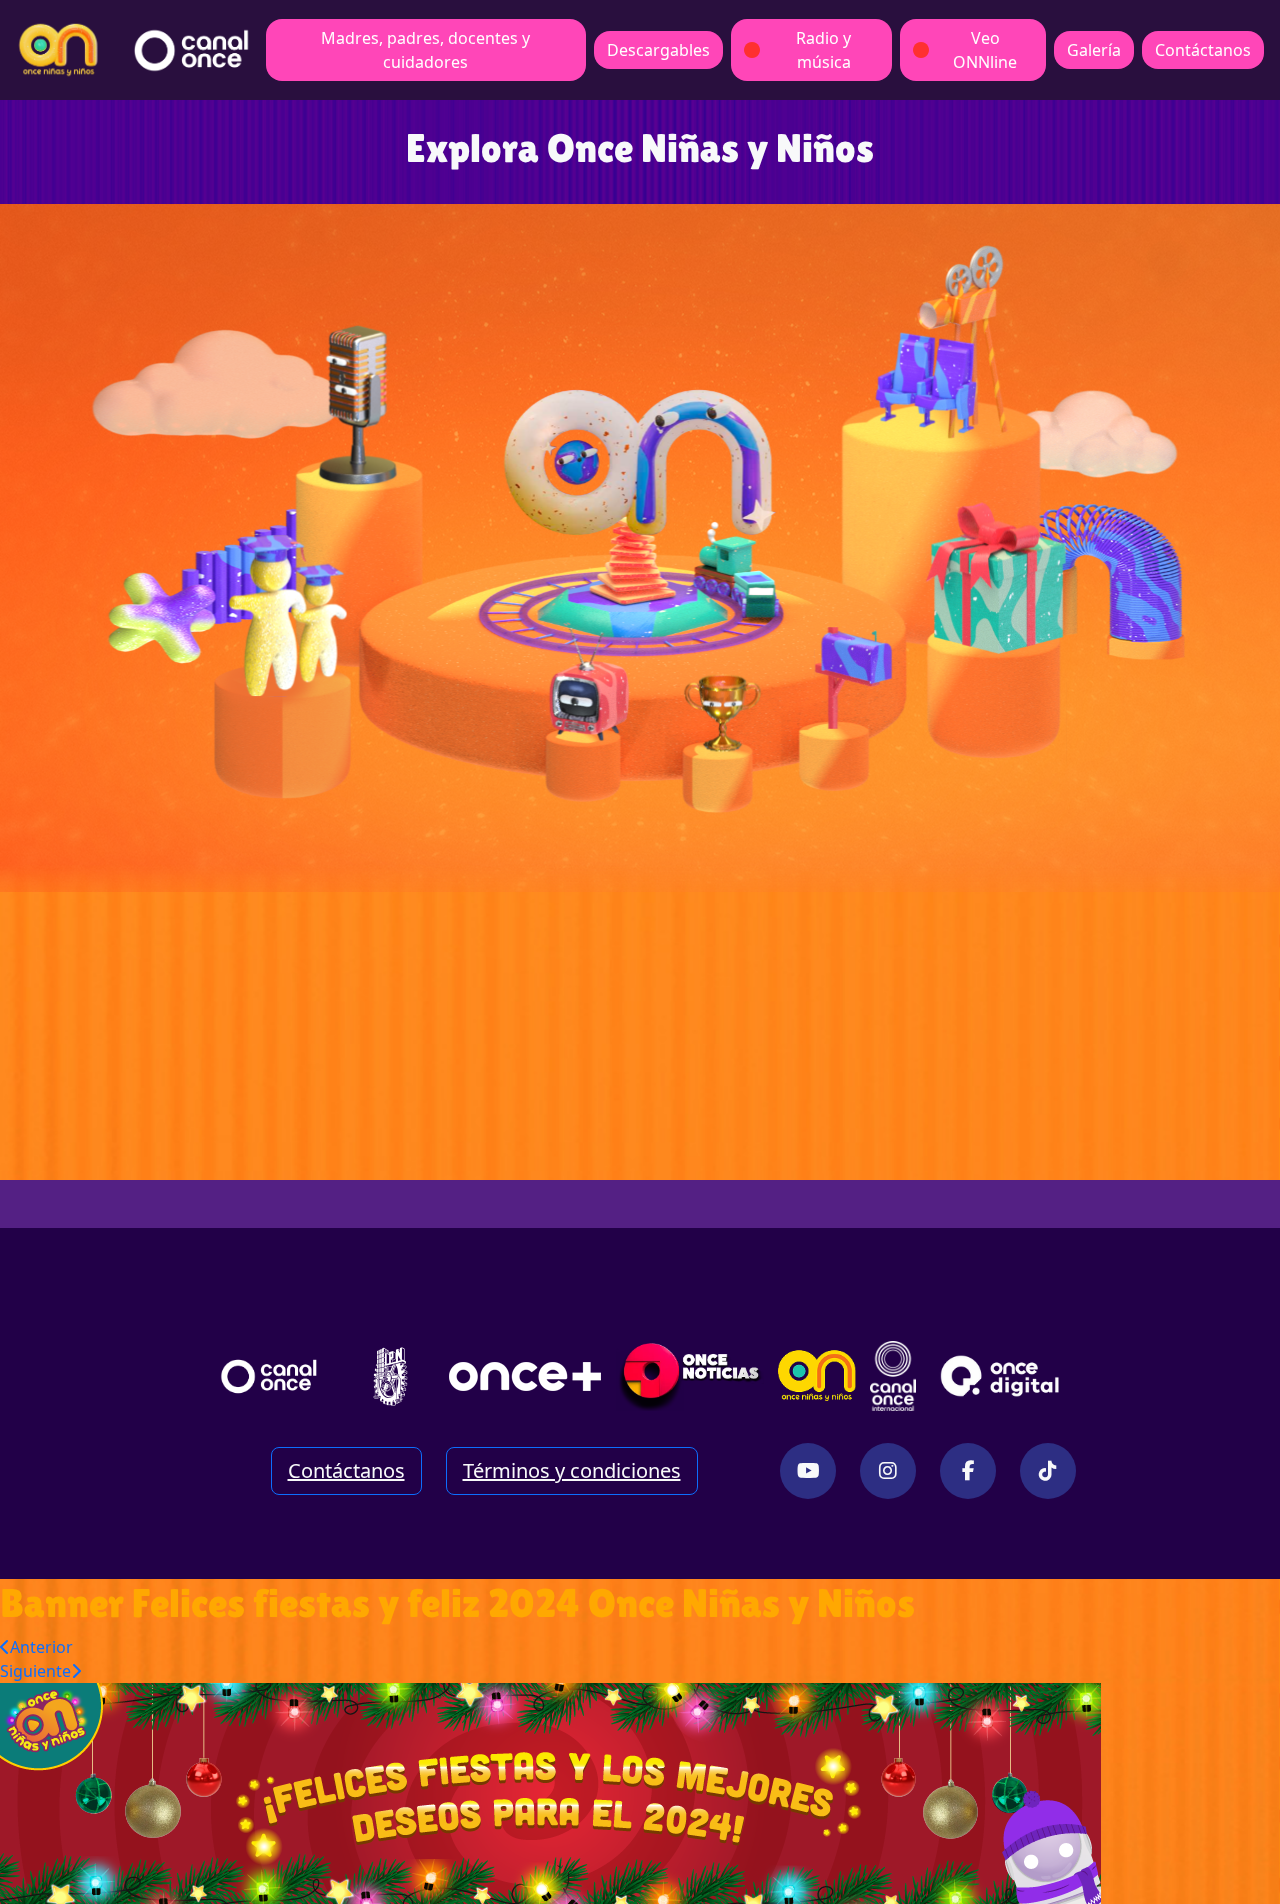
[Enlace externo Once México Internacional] (893, 1376)
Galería (1094, 50)
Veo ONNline (985, 50)
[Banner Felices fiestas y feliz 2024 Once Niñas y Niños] (550, 1792)
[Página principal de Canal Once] (269, 1376)
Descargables (658, 50)
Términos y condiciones (572, 1470)
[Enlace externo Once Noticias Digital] (690, 1376)
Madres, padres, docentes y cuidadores (425, 50)
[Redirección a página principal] (58, 50)
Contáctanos (1203, 50)
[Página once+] (525, 1376)
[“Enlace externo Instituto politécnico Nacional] (390, 1376)
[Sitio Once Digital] (1002, 1376)
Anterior (41, 1647)
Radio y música (823, 50)
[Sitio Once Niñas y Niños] (817, 1376)
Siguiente (35, 1671)
